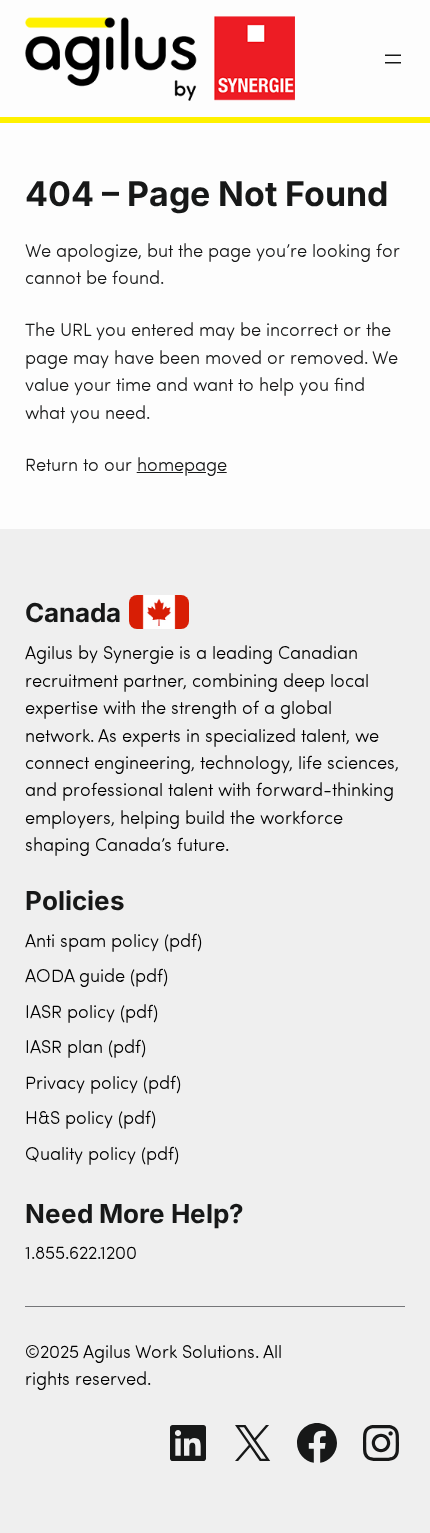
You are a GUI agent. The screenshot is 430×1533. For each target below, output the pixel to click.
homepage (182, 466)
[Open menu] (393, 59)
